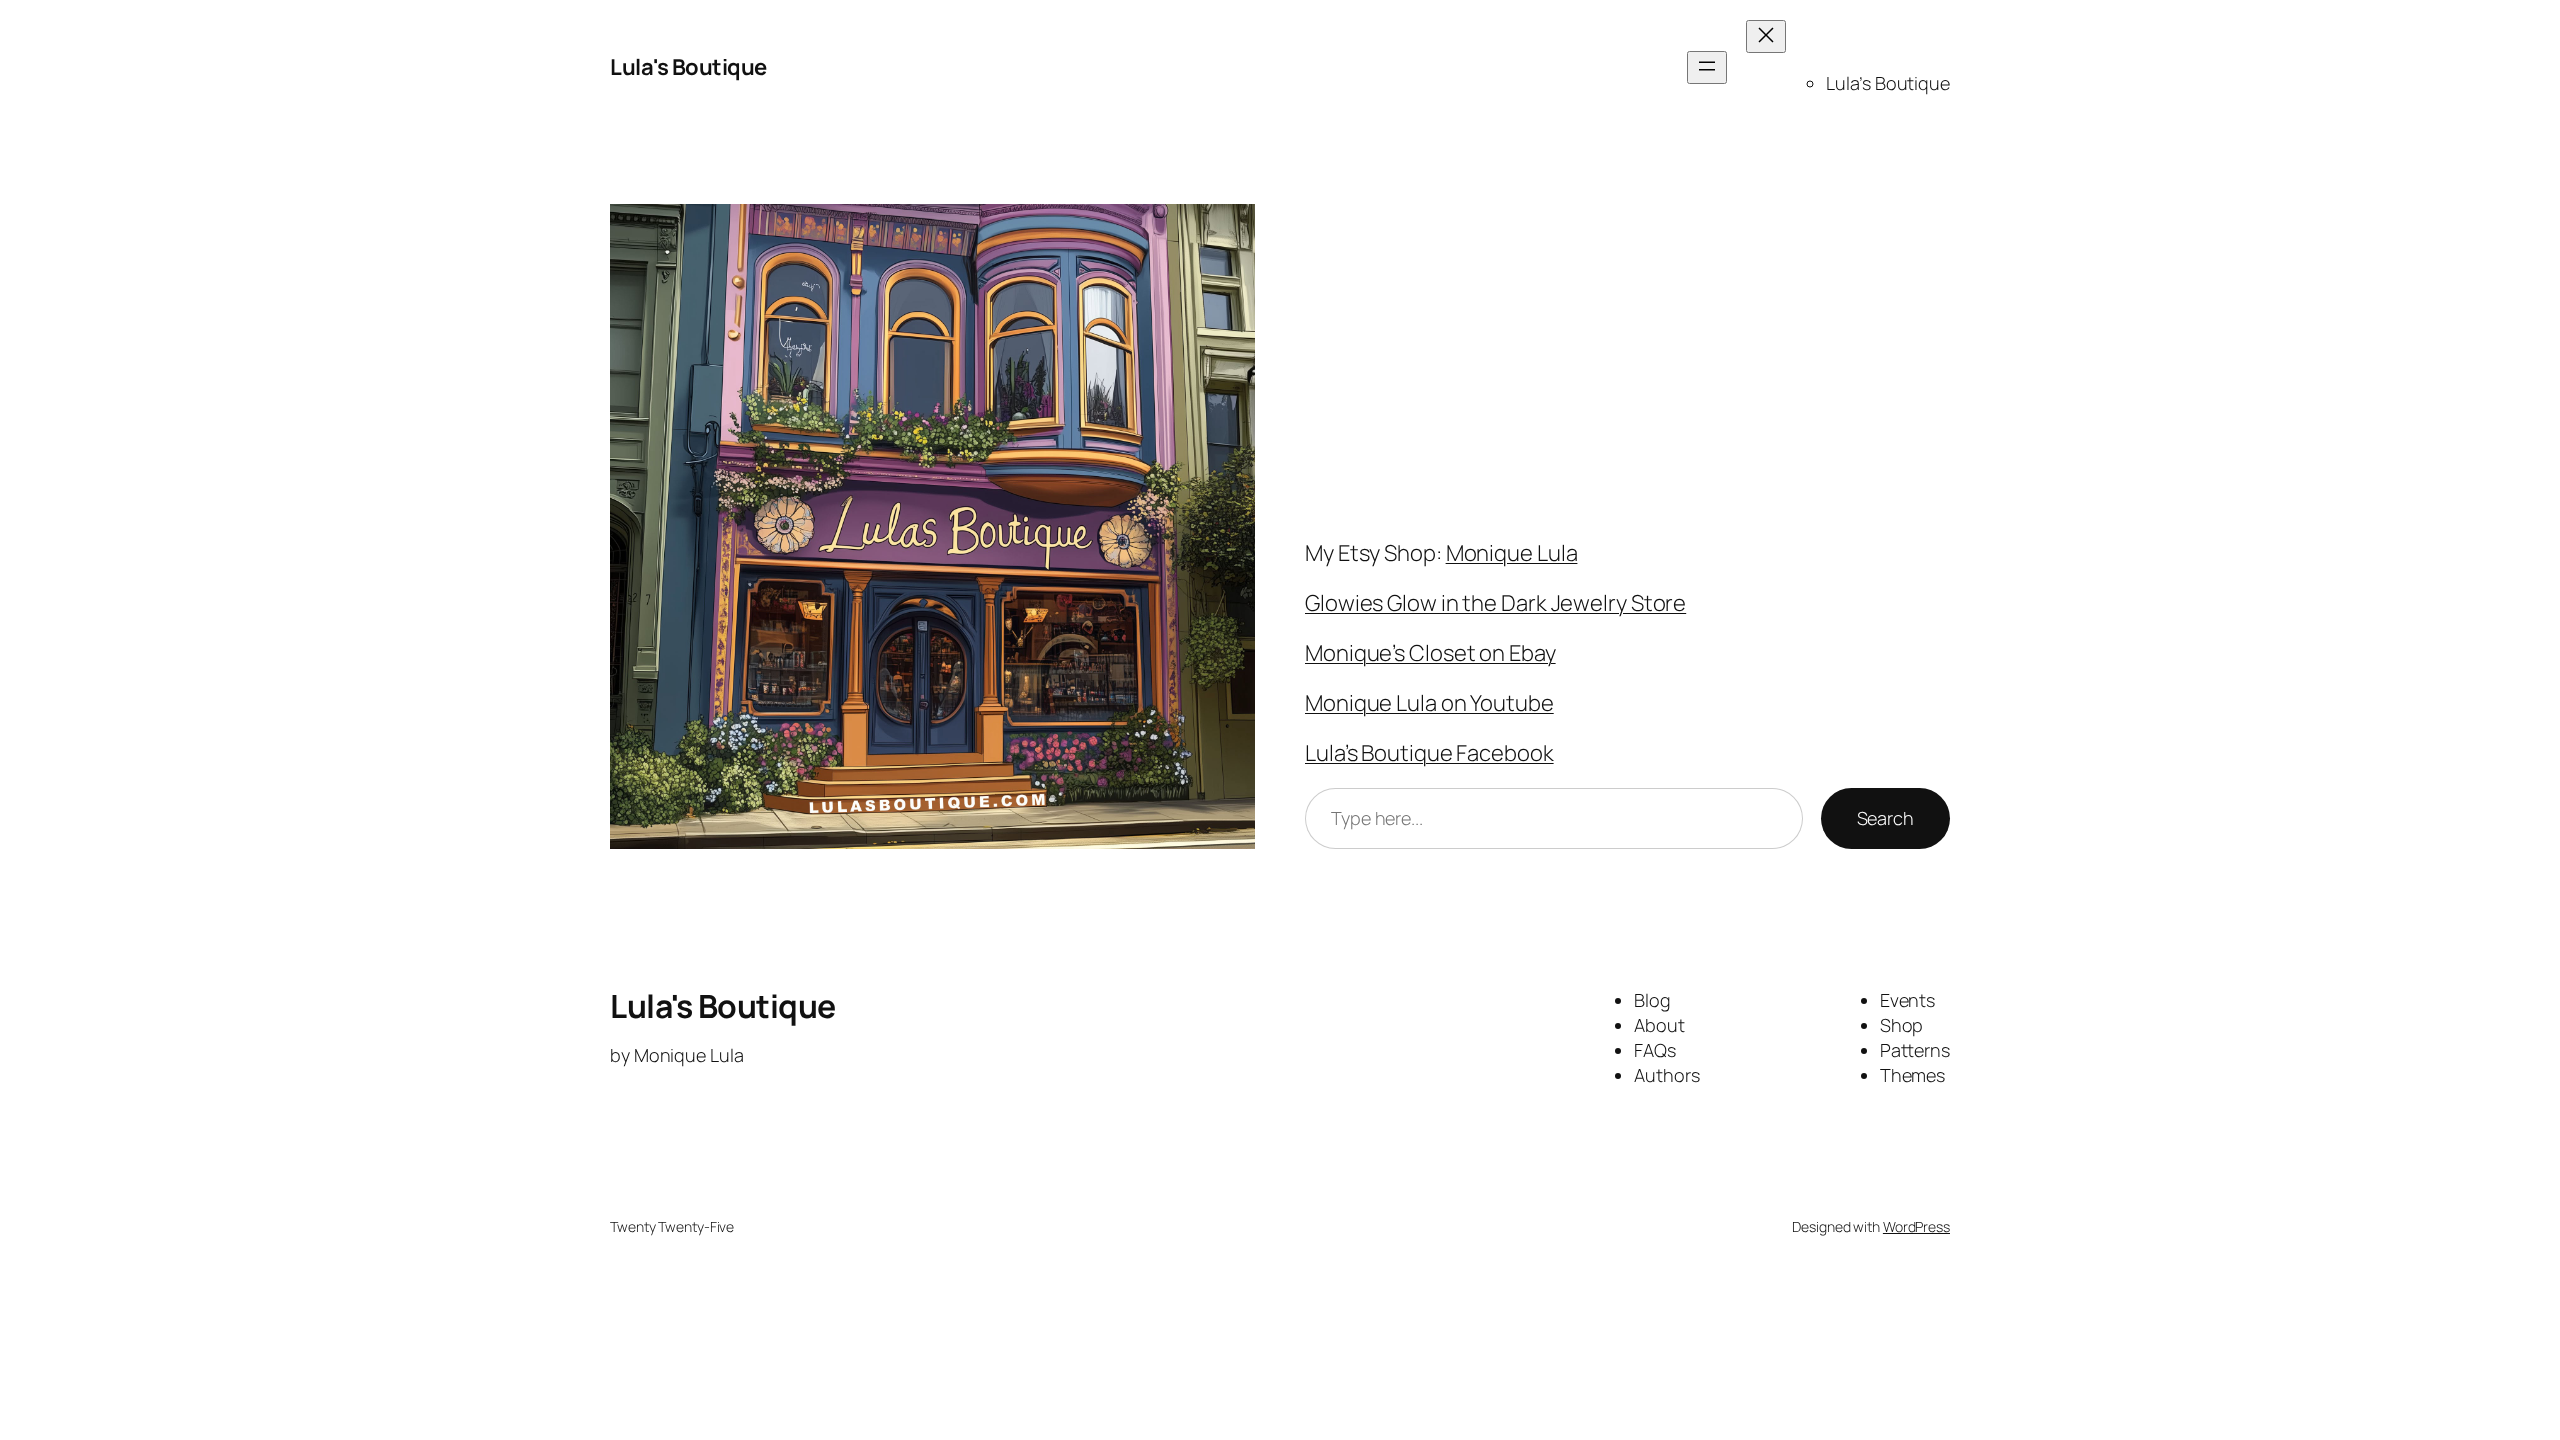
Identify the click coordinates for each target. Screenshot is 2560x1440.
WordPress (1916, 1226)
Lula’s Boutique (1888, 83)
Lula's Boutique (688, 67)
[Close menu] (1766, 36)
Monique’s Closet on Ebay (1430, 653)
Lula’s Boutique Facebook (1429, 753)
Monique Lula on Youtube (1429, 703)
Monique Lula (1512, 553)
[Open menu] (1707, 67)
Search (1885, 818)
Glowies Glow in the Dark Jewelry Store (1495, 603)
